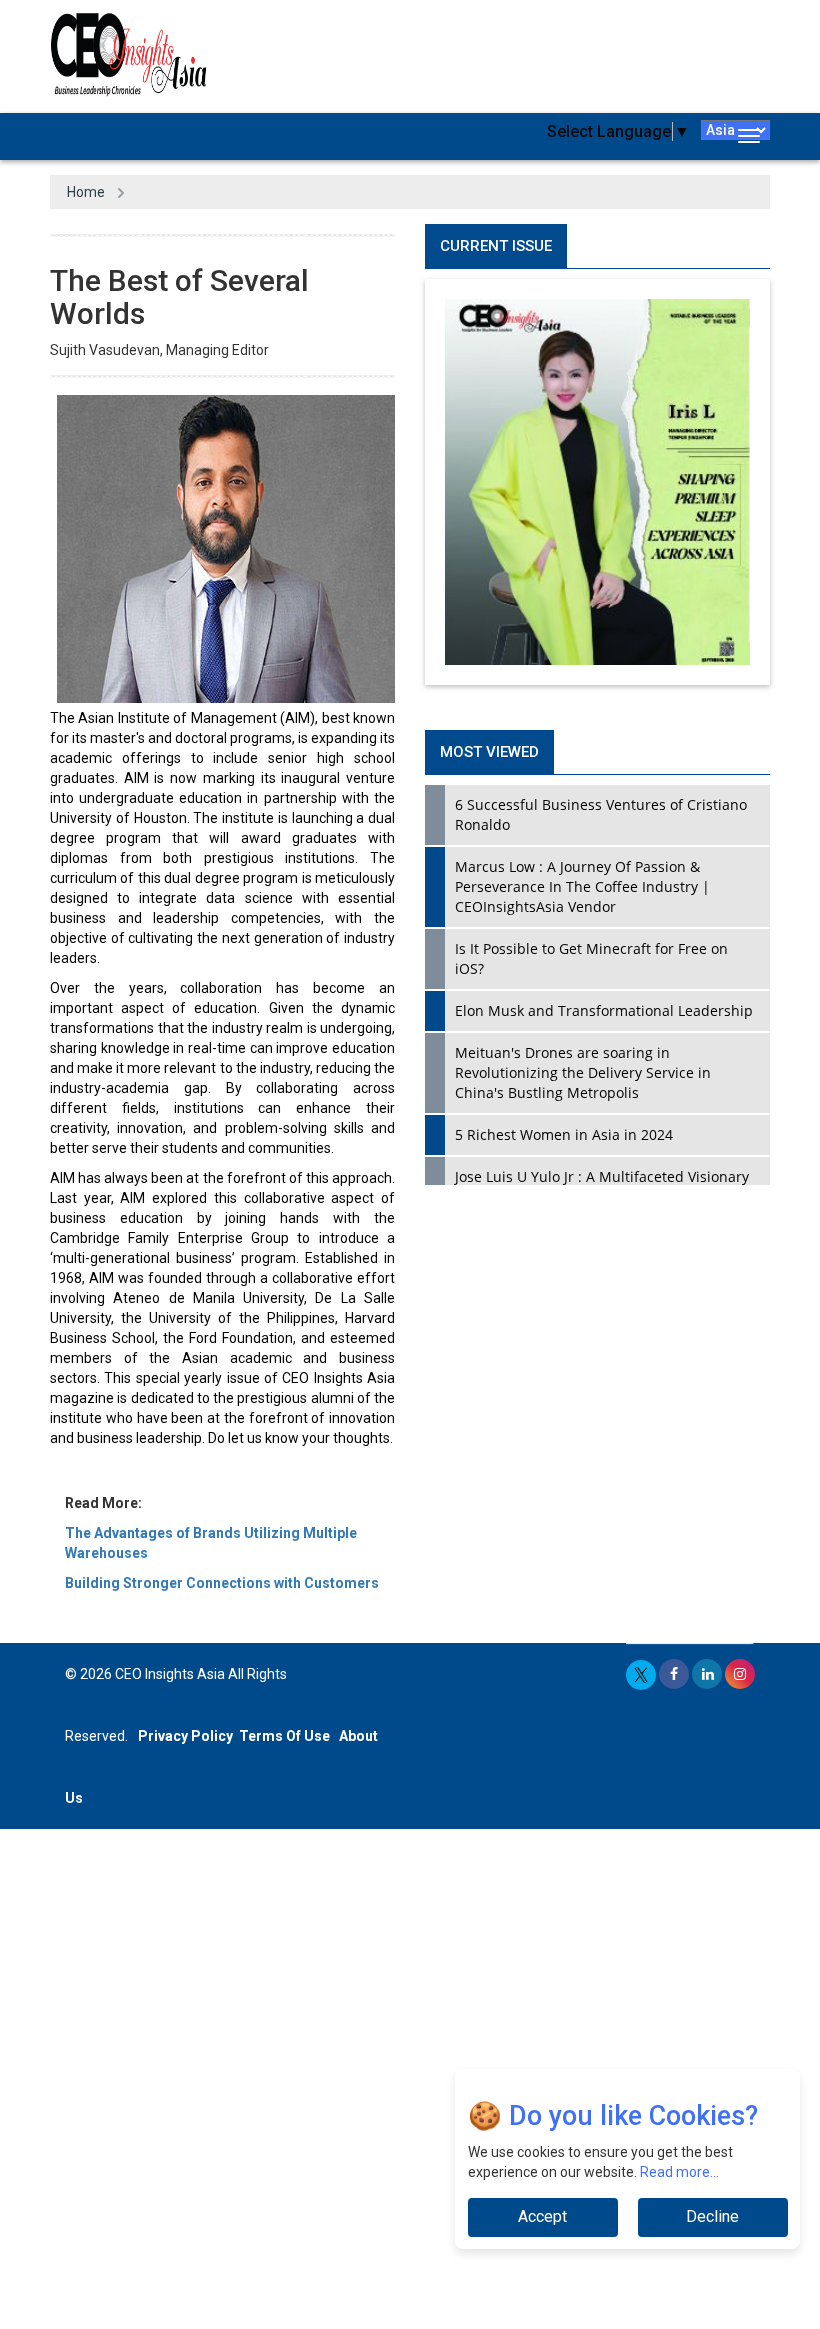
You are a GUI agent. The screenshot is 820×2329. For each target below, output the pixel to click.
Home (86, 192)
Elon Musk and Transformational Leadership (604, 1010)
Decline (712, 2216)
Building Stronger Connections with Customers (222, 1583)
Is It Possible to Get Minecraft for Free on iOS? (591, 958)
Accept (542, 2216)
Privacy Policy (185, 1736)
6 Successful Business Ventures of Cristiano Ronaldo (601, 814)
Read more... (679, 2172)
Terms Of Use (284, 1736)
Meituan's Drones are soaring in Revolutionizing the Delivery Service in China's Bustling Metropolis (583, 1072)
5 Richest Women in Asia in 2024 (564, 1134)
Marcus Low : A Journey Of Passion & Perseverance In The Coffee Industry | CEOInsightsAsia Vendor (582, 886)
